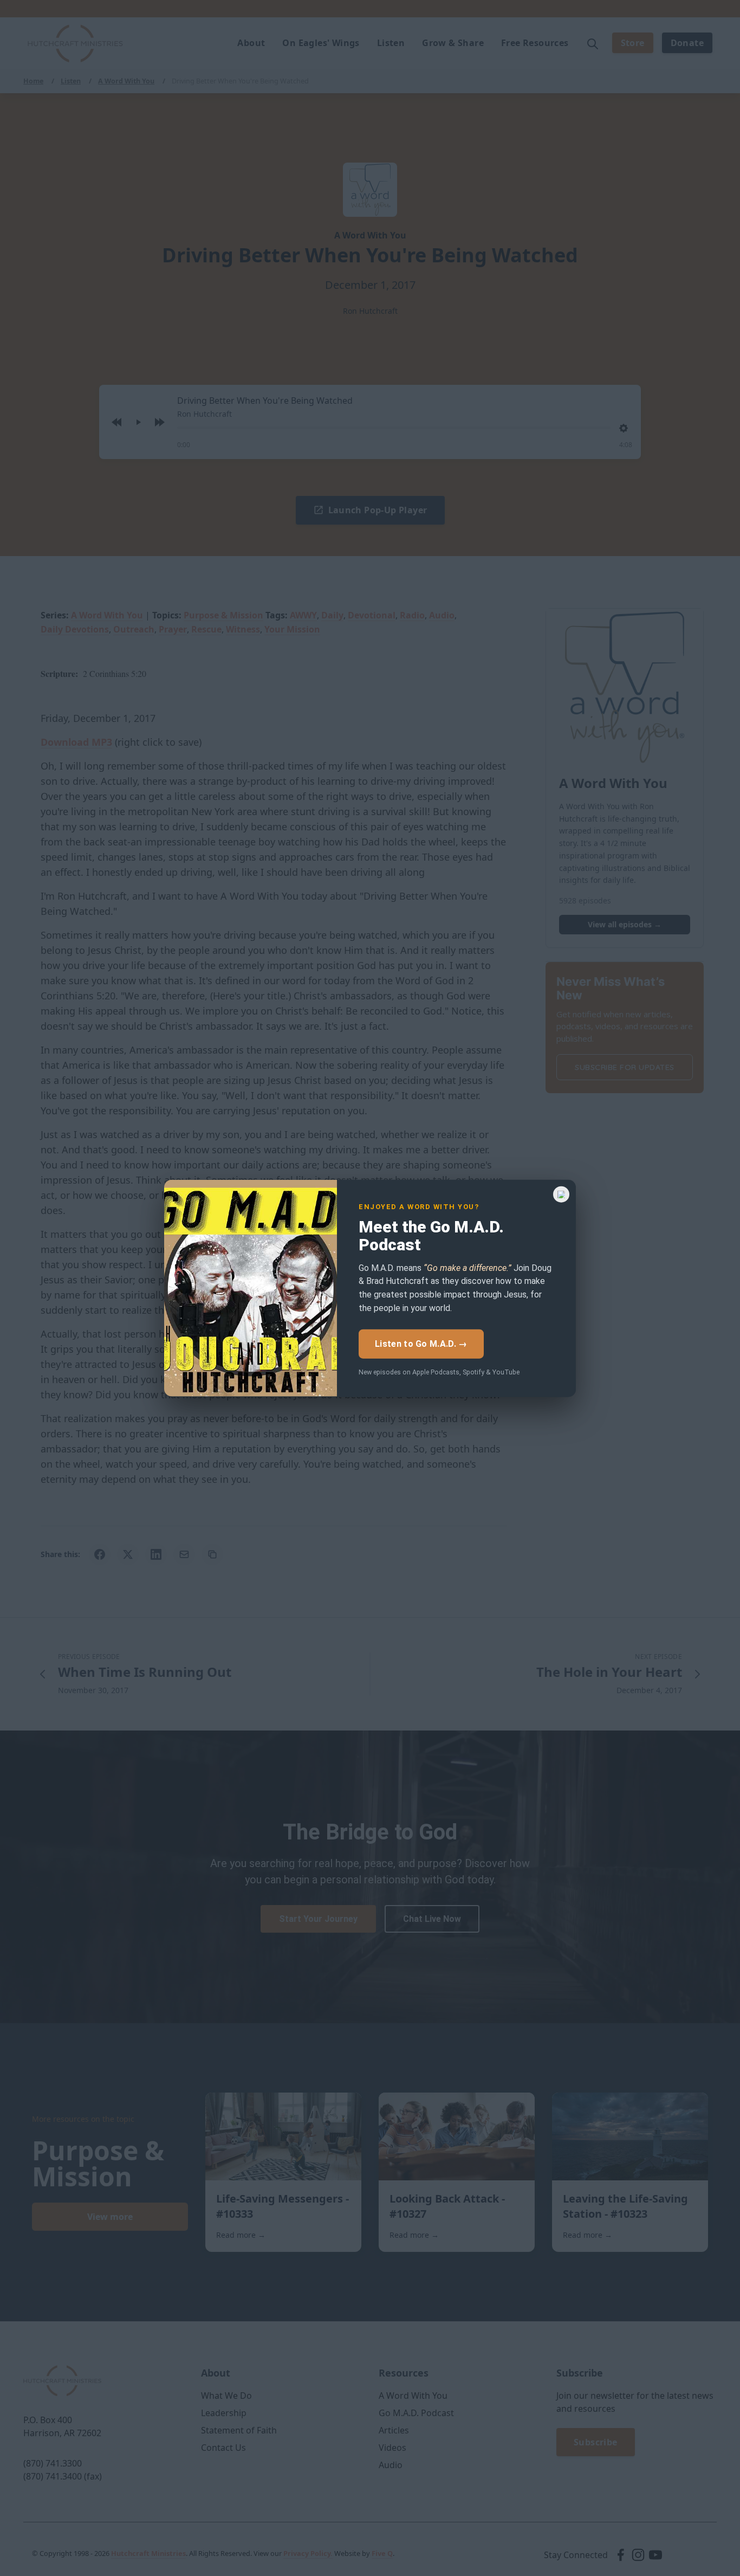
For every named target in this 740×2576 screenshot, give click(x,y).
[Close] (561, 1194)
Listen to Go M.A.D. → (421, 1343)
